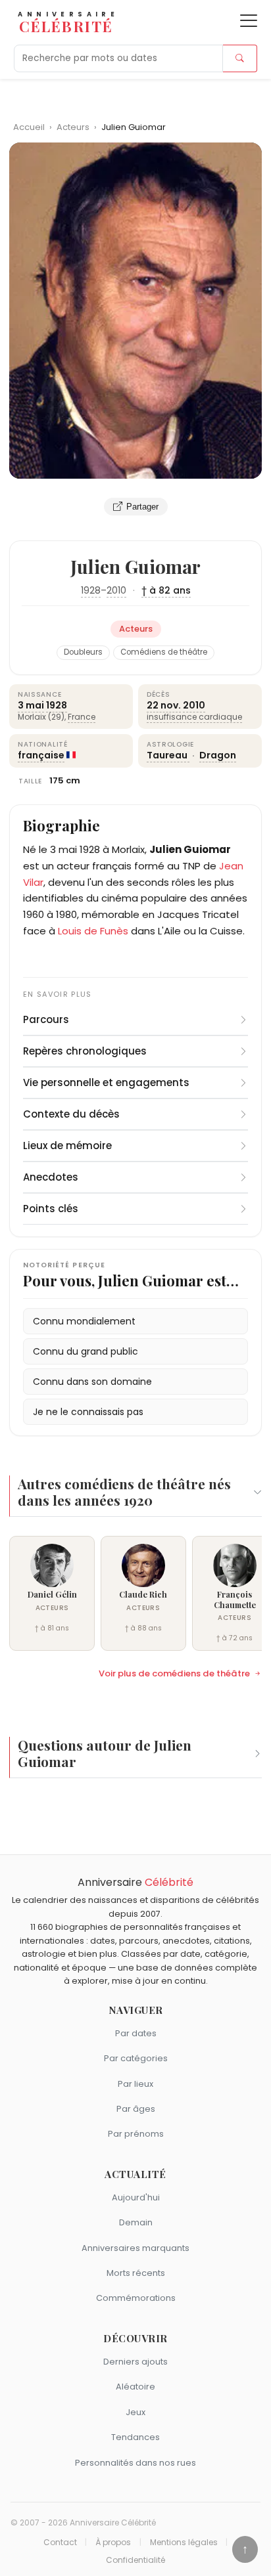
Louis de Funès (93, 931)
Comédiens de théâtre (164, 652)
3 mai (31, 705)
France (82, 717)
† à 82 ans (166, 590)
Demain (136, 2222)
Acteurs (74, 127)
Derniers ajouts (135, 2362)
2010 (116, 590)
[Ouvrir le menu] (249, 21)
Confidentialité (135, 2560)
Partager (142, 507)
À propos (113, 2543)
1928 (91, 590)
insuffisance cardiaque (194, 717)
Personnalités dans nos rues (135, 2463)
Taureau (168, 755)
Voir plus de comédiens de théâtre (174, 1674)
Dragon (218, 755)
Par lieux (135, 2084)
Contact (60, 2543)
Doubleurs (83, 652)
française (41, 755)
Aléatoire (135, 2387)
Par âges (136, 2109)
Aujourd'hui (136, 2197)
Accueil (29, 127)
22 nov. (164, 705)
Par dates (136, 2033)
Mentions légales (184, 2543)
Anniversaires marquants (135, 2248)
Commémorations (136, 2298)
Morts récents (136, 2273)
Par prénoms (136, 2134)
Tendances (135, 2437)
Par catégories (136, 2058)
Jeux (135, 2412)
